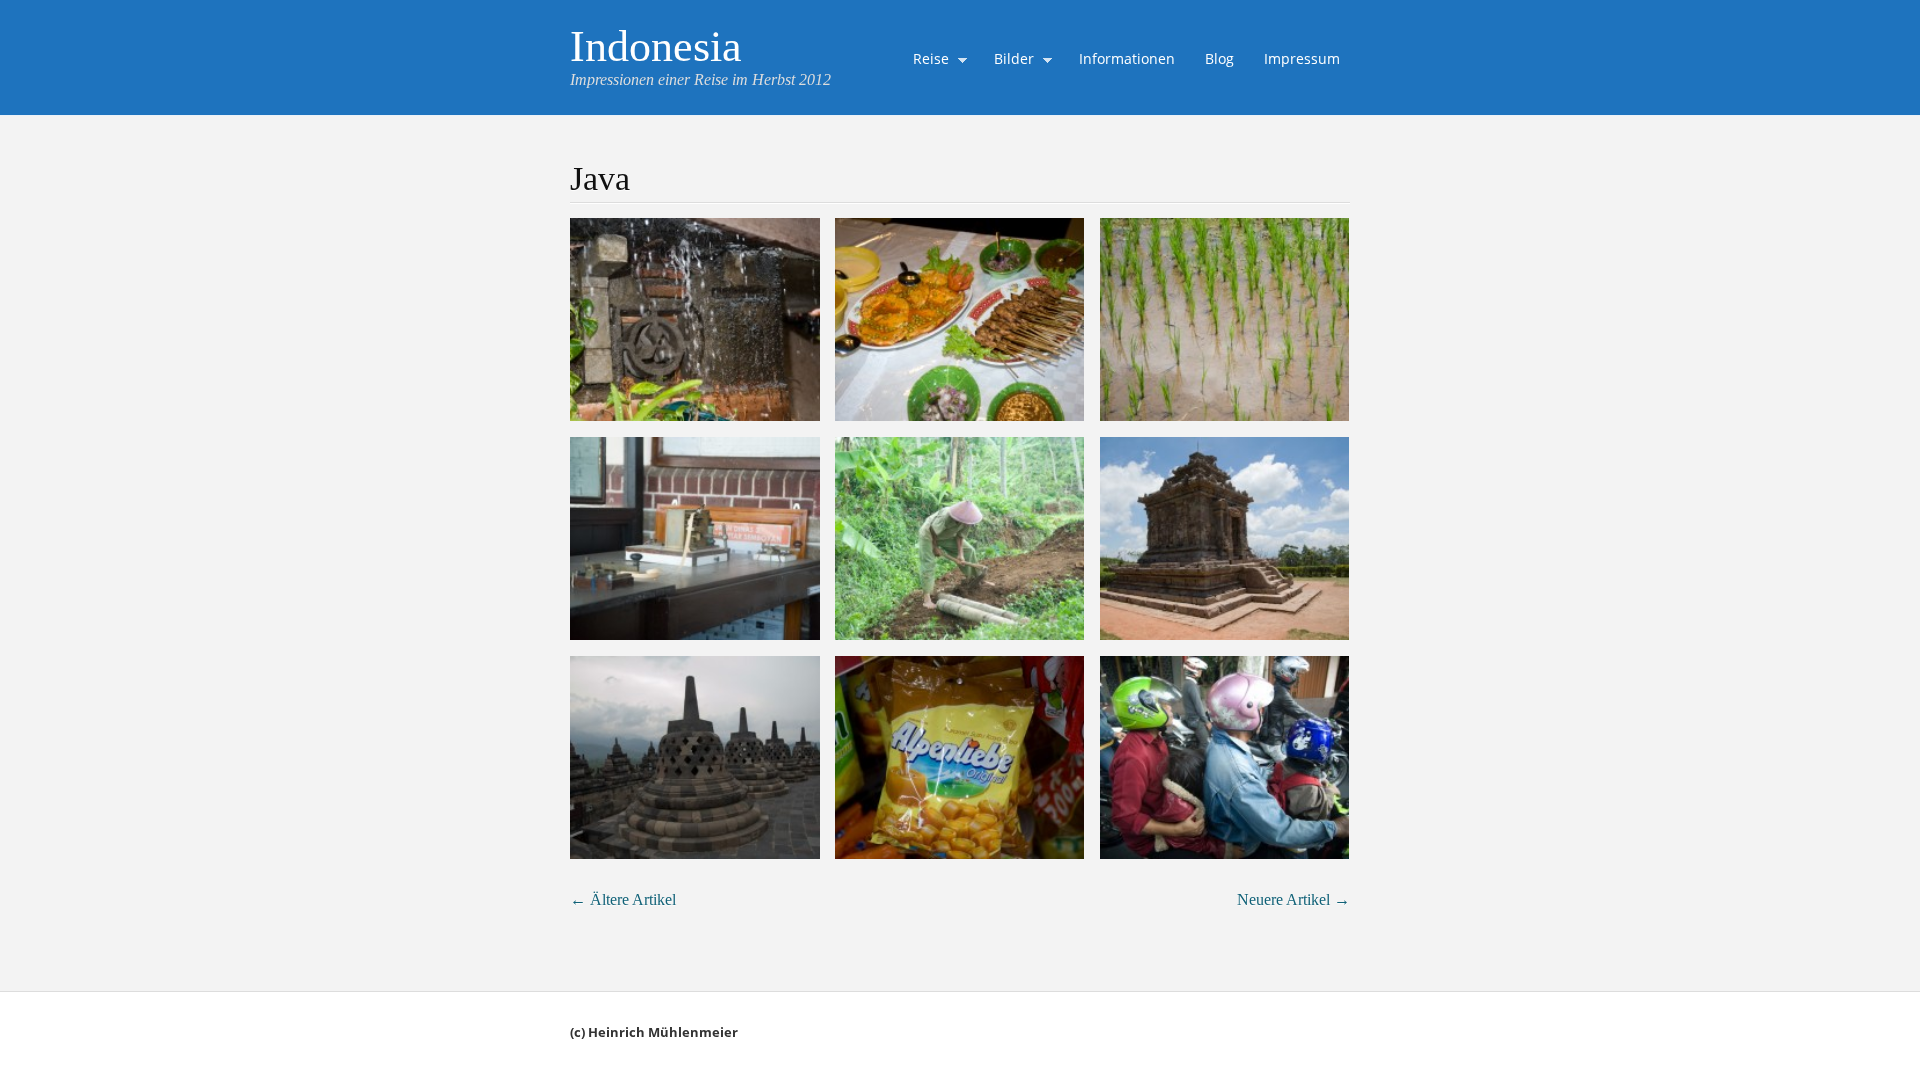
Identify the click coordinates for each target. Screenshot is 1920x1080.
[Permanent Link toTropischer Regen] (695, 319)
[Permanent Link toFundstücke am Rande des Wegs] (960, 757)
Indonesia (656, 46)
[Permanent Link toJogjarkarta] (1225, 757)
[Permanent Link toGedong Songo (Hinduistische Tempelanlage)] (1225, 538)
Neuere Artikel (1293, 899)
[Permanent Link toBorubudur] (695, 757)
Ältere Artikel (623, 899)
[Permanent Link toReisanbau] (1225, 319)
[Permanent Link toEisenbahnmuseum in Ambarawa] (695, 538)
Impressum (1302, 58)
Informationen (1127, 58)
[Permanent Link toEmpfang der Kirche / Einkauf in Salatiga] (960, 319)
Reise (926, 61)
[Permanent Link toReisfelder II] (960, 538)
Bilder (1009, 61)
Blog (1219, 58)
